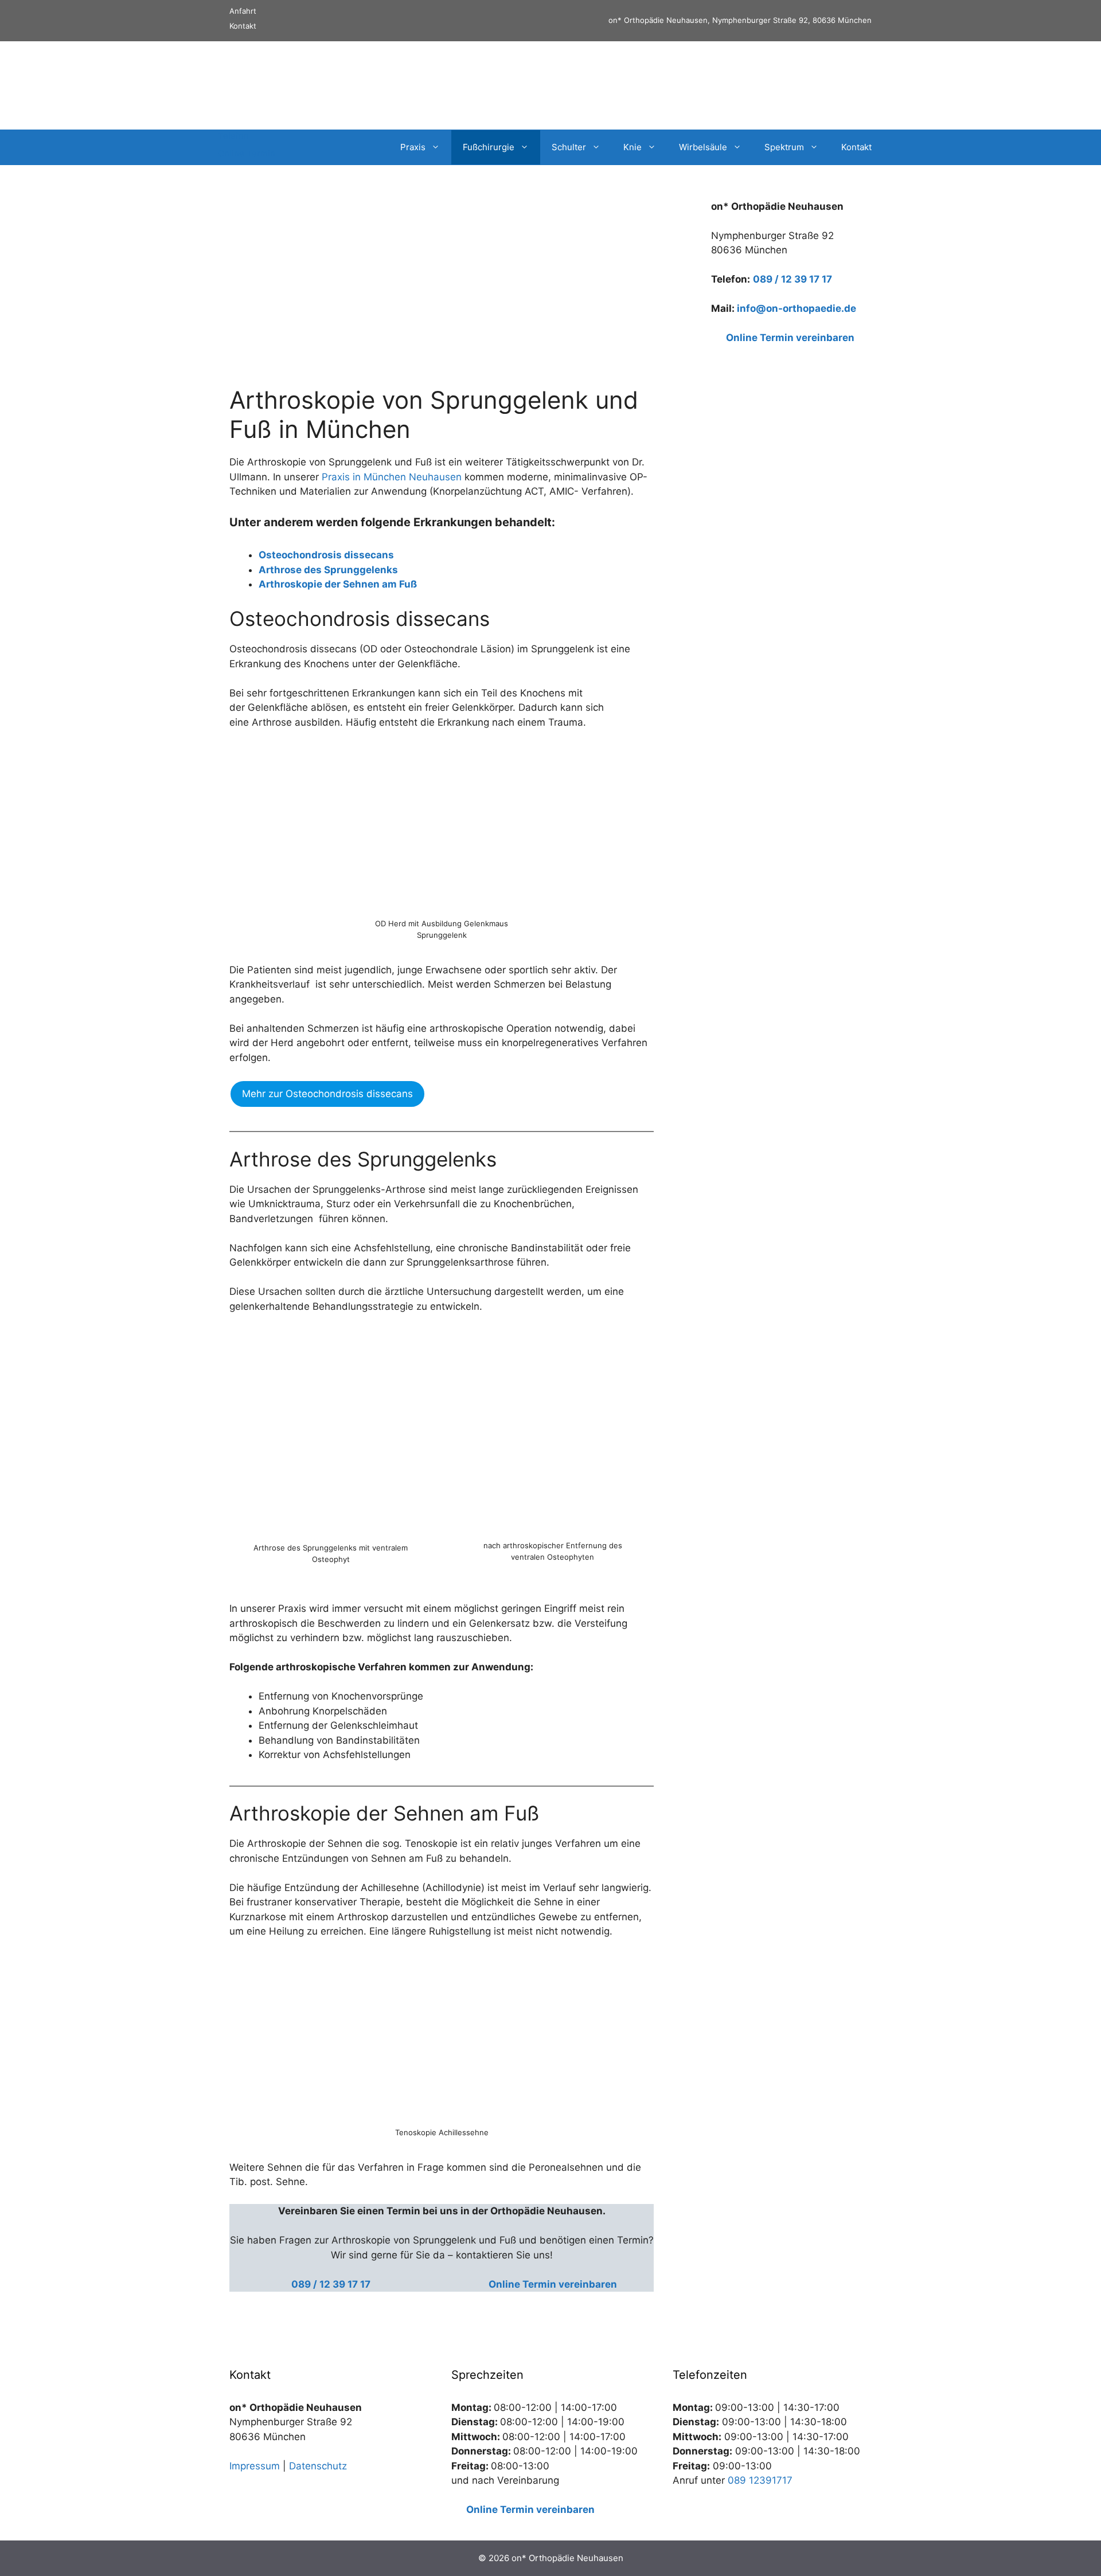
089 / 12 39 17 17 (792, 279)
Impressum (255, 2466)
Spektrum (784, 147)
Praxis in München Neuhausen (393, 477)
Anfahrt (243, 11)
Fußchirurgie (489, 147)
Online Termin (247, 153)
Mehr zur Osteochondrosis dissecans (327, 1094)
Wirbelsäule (703, 147)
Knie (633, 147)
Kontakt (243, 26)
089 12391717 (760, 2480)
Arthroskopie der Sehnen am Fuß (338, 584)
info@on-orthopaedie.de (797, 308)
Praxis (413, 147)
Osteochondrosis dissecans (326, 555)
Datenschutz (318, 2466)
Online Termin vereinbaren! (809, 85)
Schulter (569, 147)
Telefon (233, 136)
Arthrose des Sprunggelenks (328, 570)
